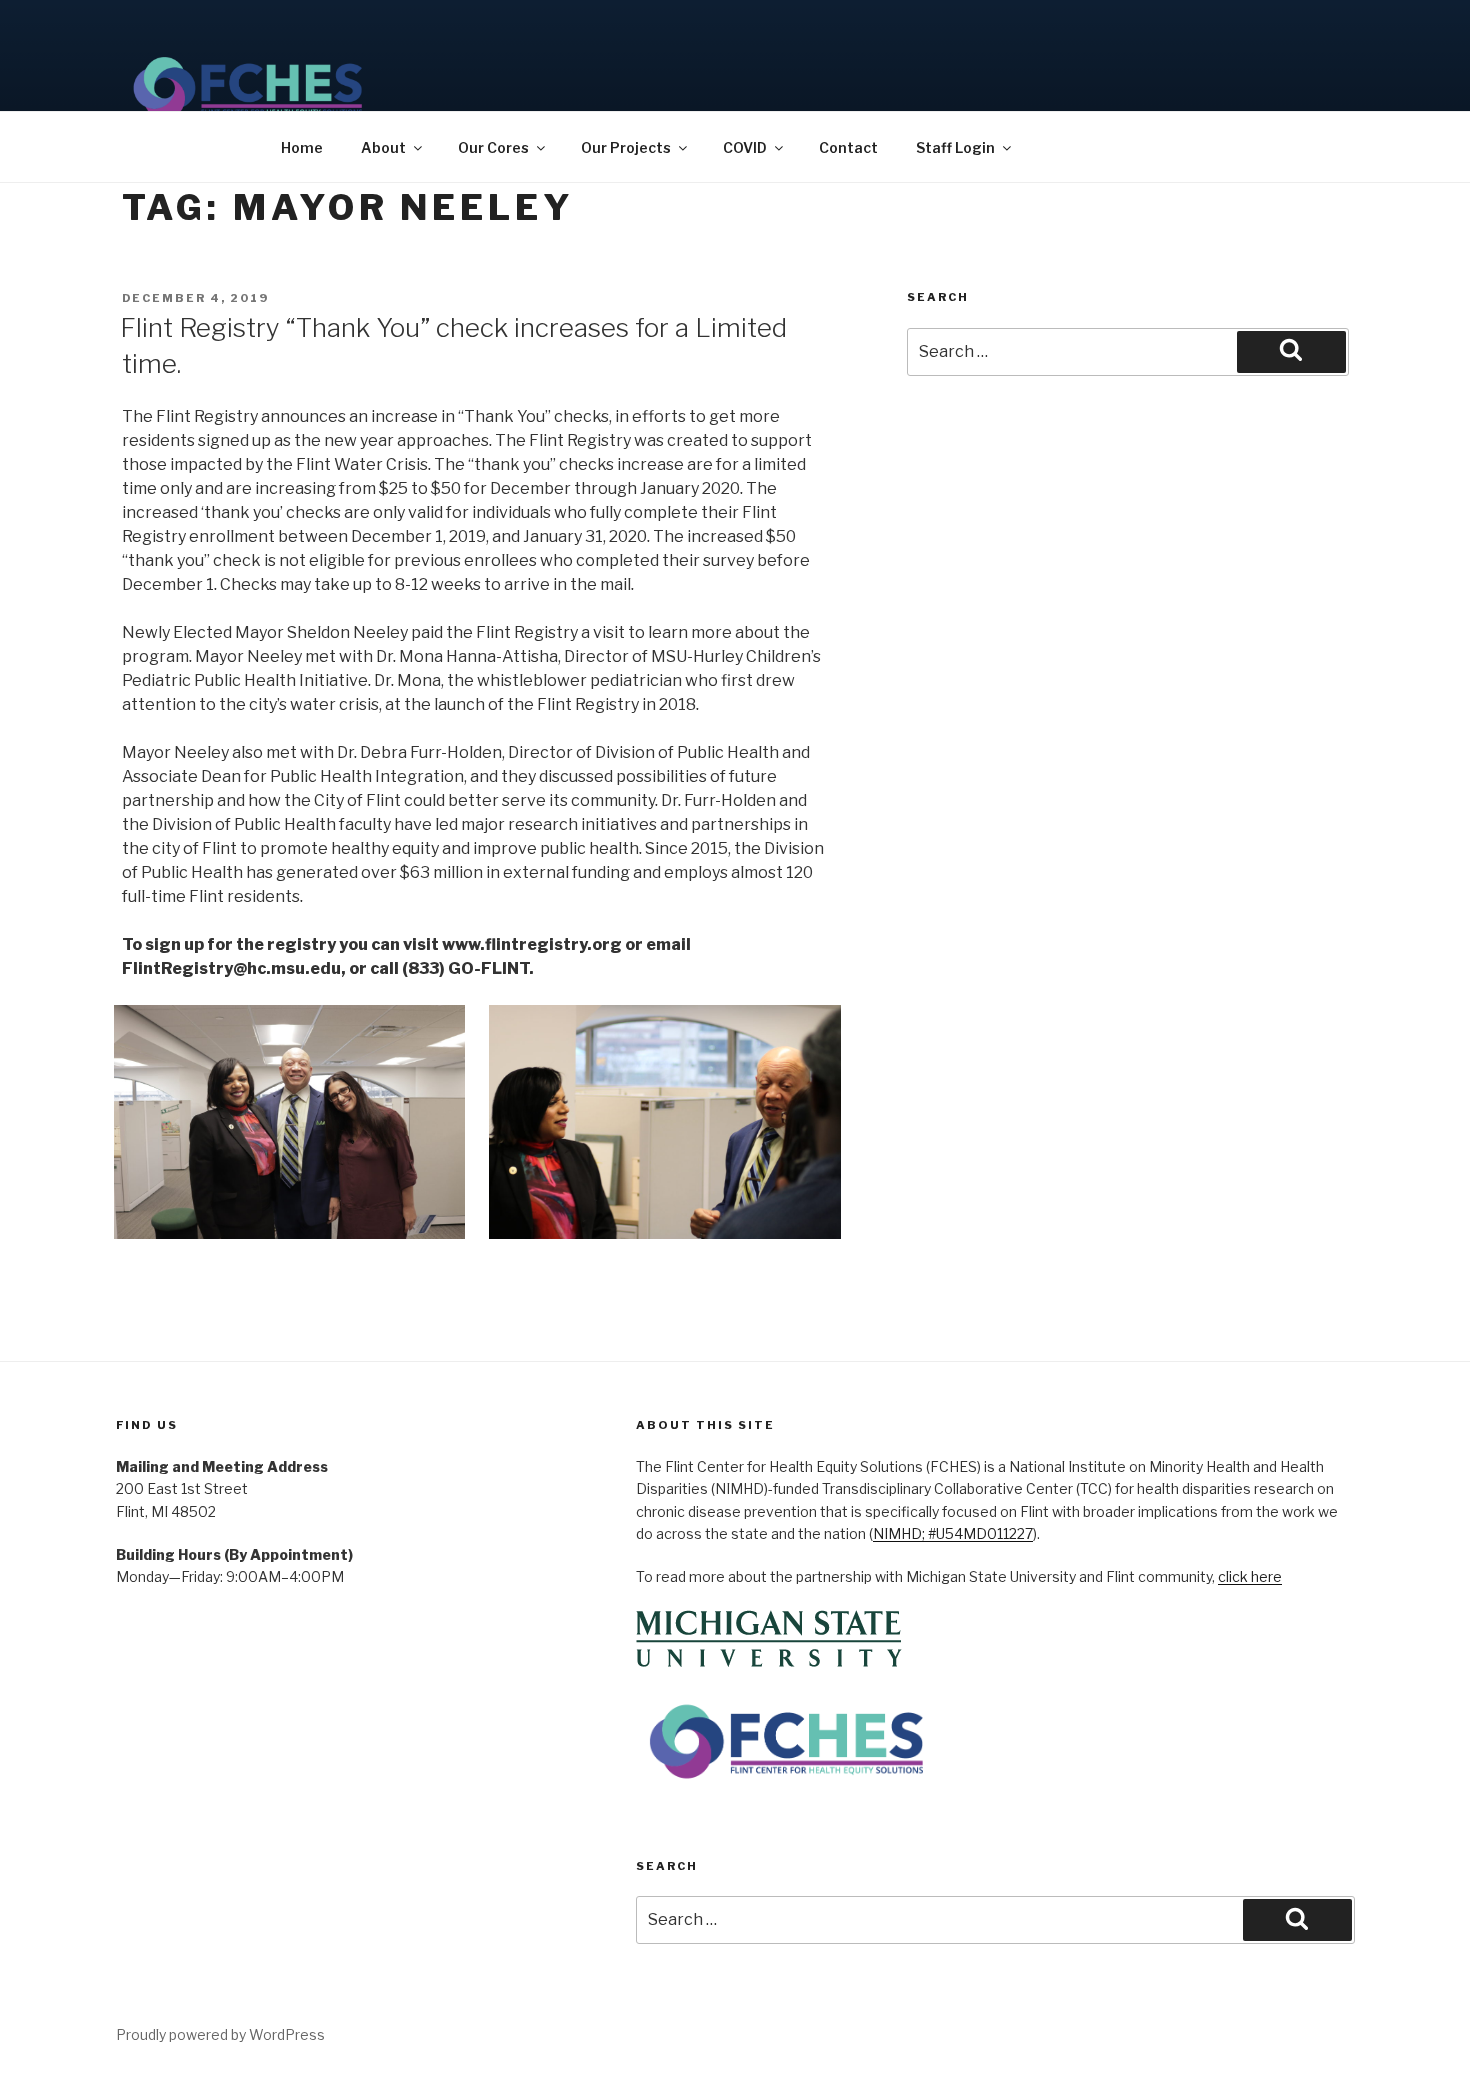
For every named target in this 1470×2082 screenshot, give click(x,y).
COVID (745, 147)
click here (1250, 1576)
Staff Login (955, 147)
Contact (848, 147)
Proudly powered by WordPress (220, 2034)
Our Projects (626, 147)
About (383, 147)
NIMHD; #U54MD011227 (953, 1533)
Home (302, 147)
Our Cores (493, 147)
